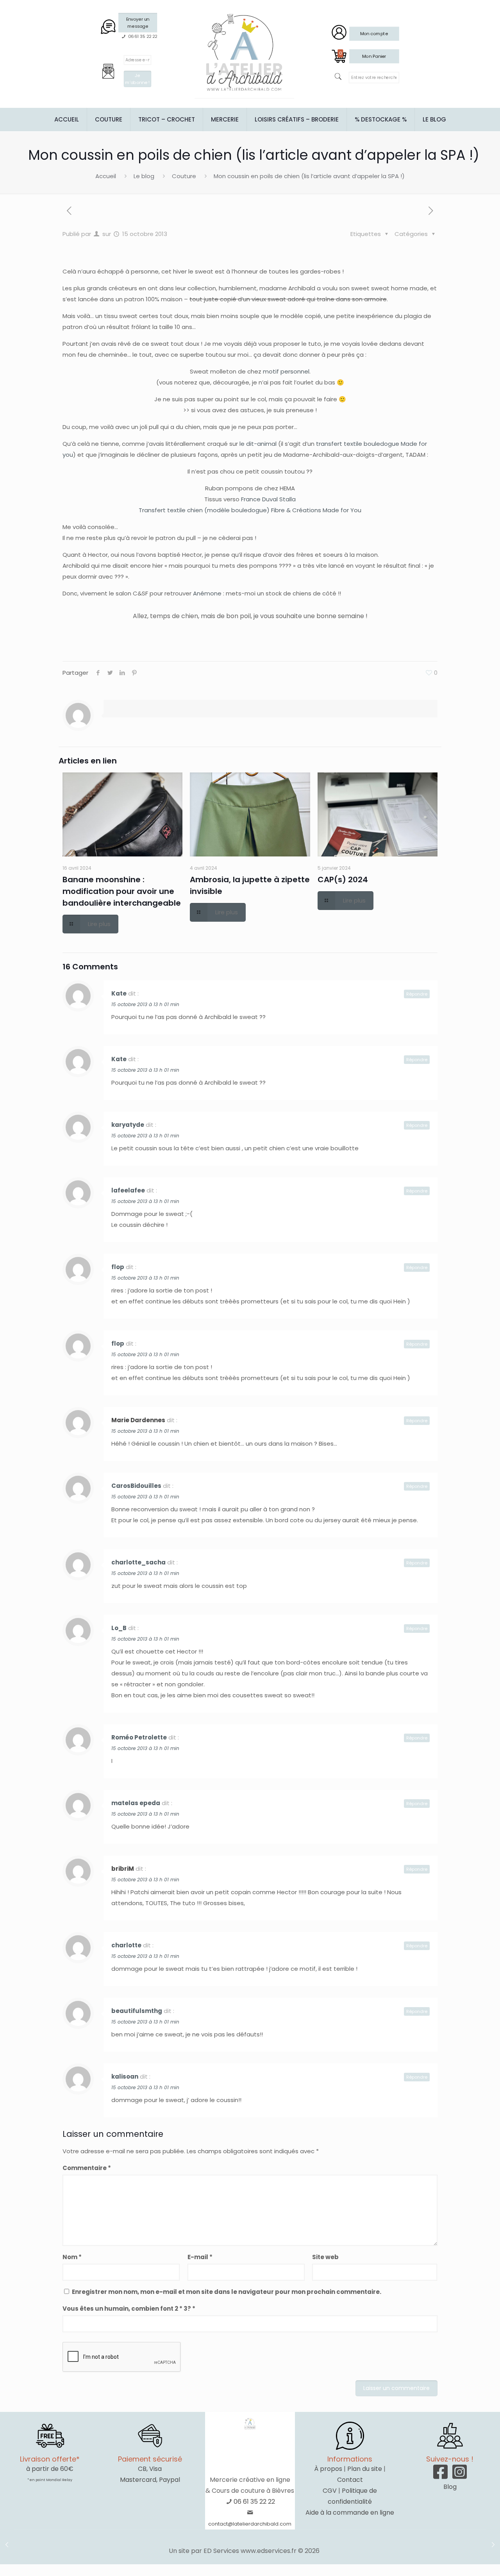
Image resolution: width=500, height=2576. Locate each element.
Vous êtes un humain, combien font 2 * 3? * (129, 2309)
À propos (328, 2469)
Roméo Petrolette (139, 1737)
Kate (119, 993)
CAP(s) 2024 (343, 880)
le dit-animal (258, 444)
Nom (72, 2257)
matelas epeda (136, 1803)
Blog (450, 2487)
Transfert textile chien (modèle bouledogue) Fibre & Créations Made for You (250, 510)
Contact (350, 2480)
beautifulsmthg (137, 2011)
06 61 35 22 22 (254, 2502)
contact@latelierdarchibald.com (250, 2524)
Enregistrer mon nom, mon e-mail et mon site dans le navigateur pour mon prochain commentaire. (227, 2292)
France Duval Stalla (268, 499)
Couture (184, 176)
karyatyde (128, 1125)
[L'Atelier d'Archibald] (245, 53)
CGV (330, 2491)
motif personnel (286, 371)
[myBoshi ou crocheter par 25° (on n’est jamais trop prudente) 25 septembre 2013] (7, 2545)
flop (118, 1267)
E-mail (200, 2257)
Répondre (417, 994)
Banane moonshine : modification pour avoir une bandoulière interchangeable (122, 891)
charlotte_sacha (138, 1562)
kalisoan (125, 2076)
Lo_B (119, 1628)
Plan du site (365, 2469)
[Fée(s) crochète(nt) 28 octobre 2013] (493, 2545)
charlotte (126, 1945)
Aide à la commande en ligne (350, 2513)
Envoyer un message (138, 22)
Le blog (144, 176)
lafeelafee (128, 1190)
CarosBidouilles (136, 1486)
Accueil (106, 176)
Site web (325, 2257)
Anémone (207, 593)
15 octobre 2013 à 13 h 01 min (145, 1004)
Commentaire (87, 2168)
